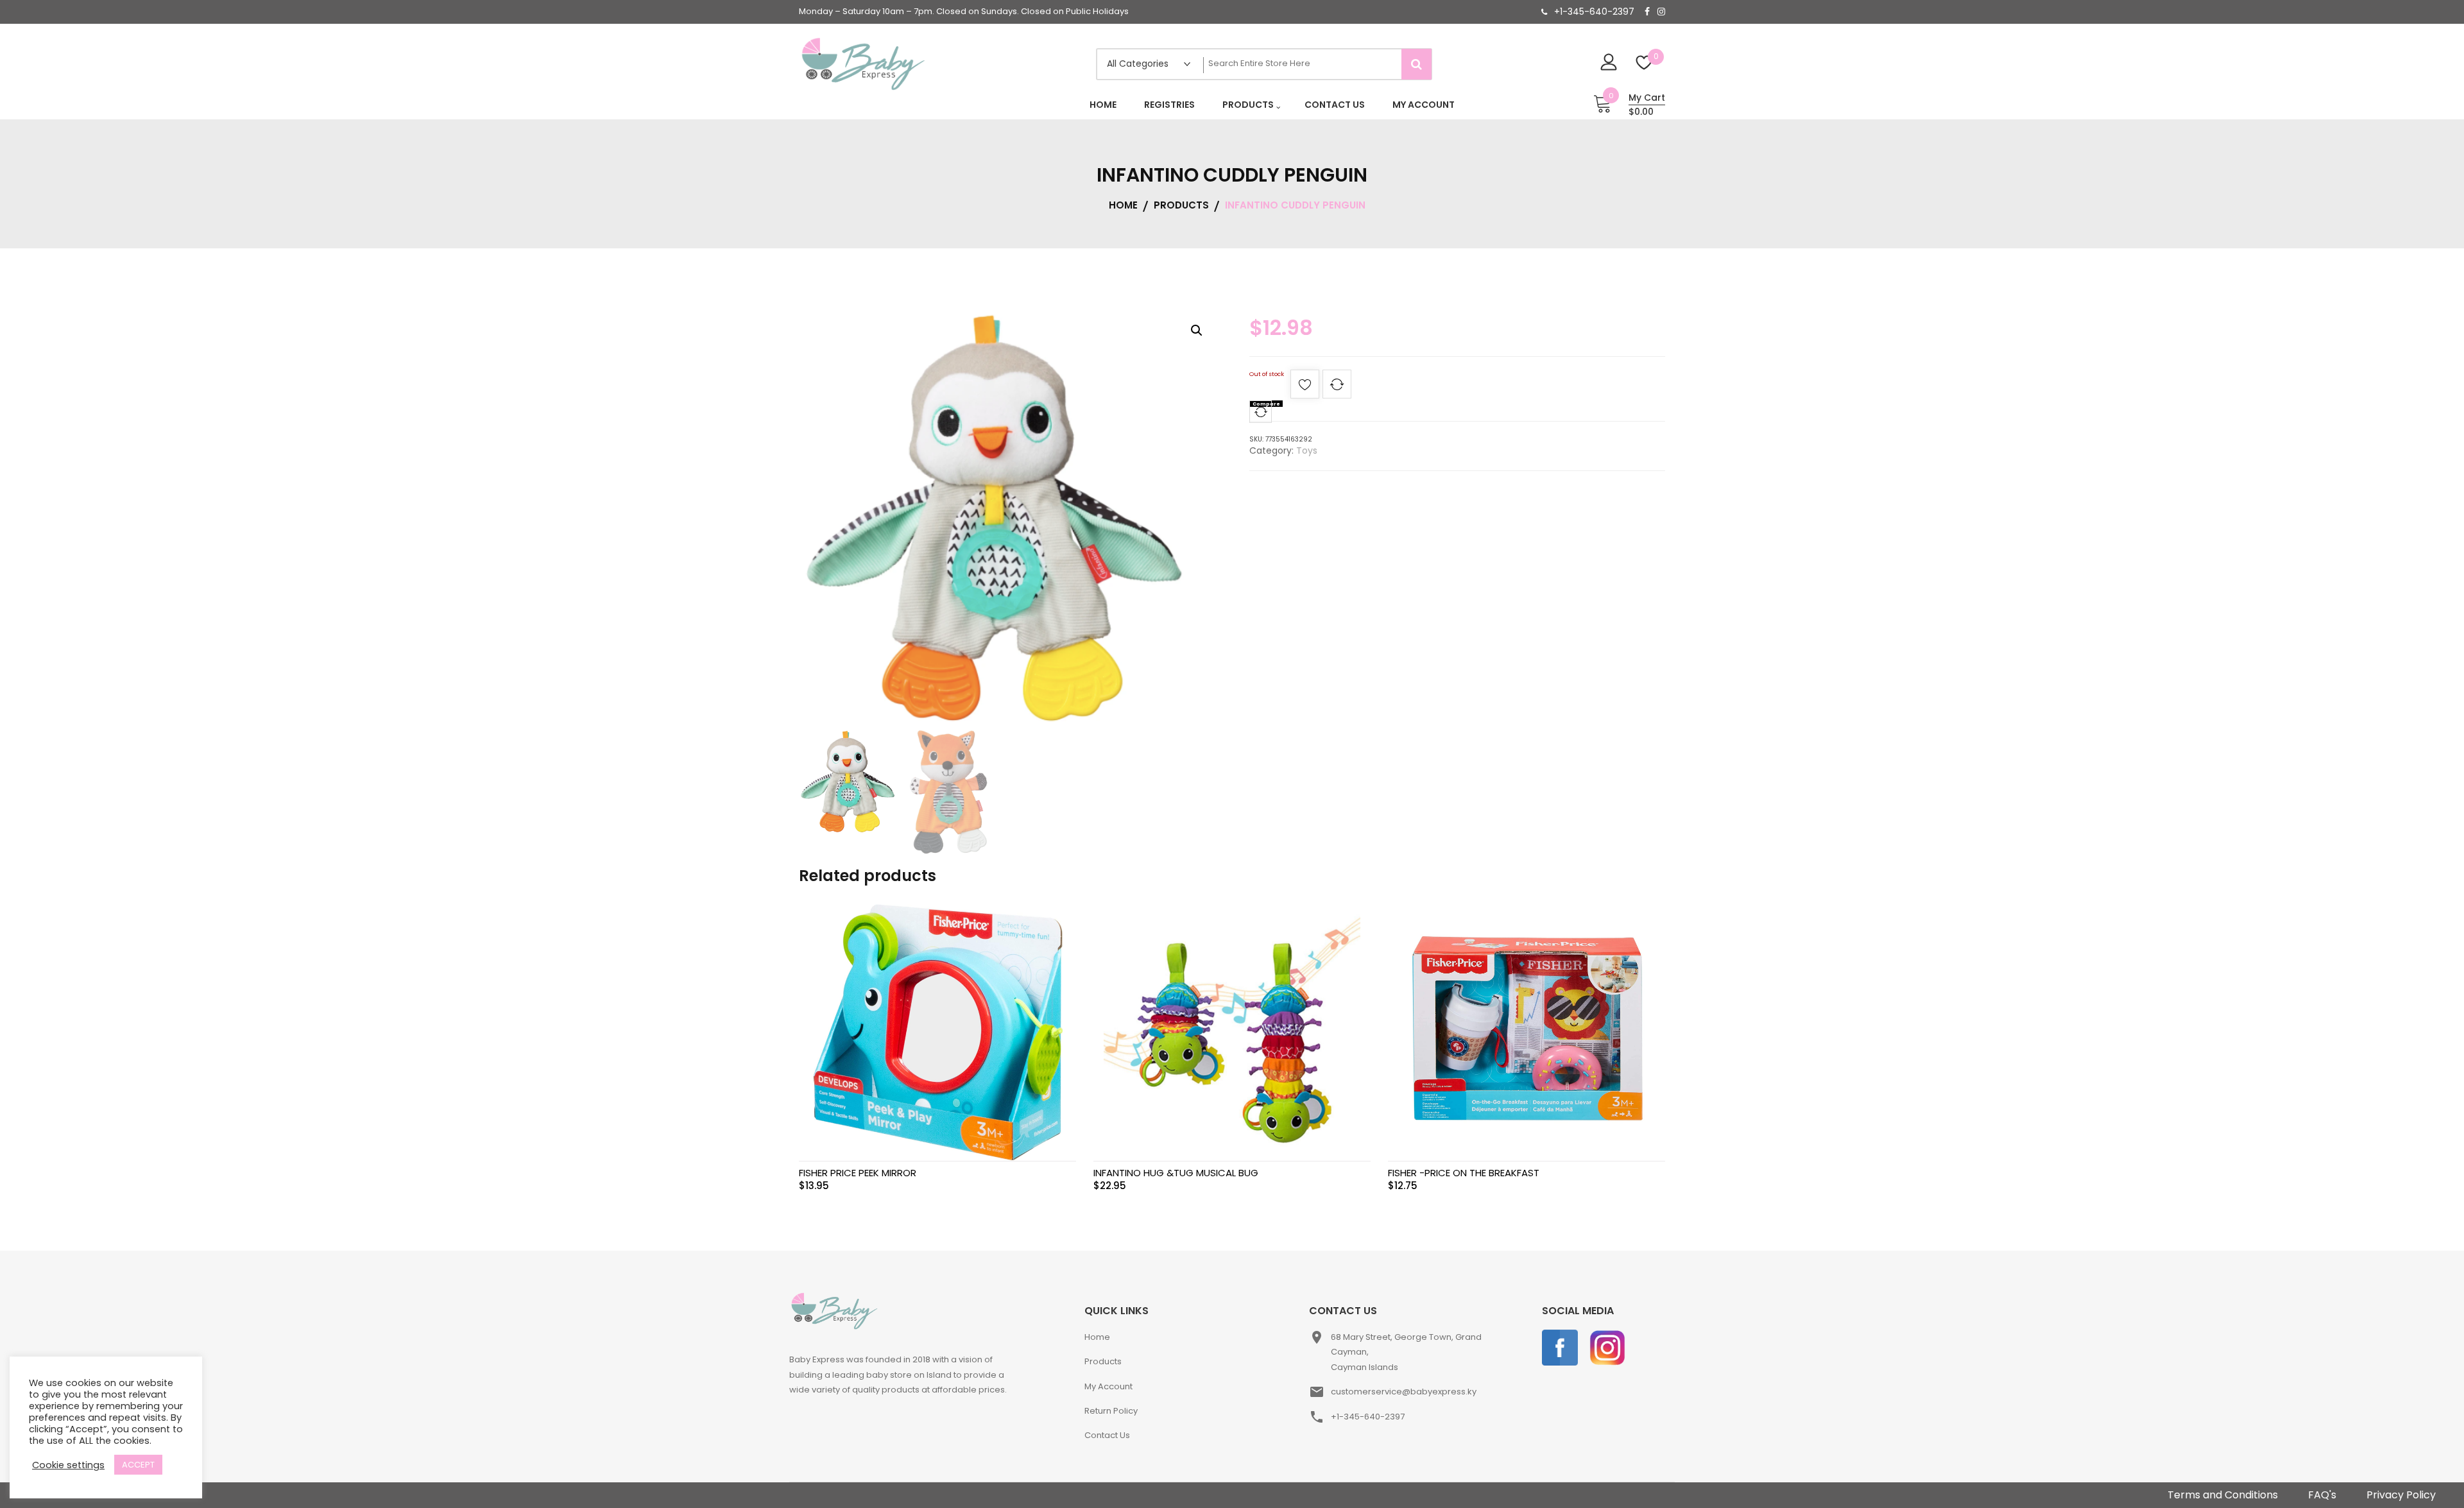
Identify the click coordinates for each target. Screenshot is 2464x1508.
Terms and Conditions (2223, 1495)
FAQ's (2322, 1495)
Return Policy (1111, 1411)
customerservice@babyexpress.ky (1404, 1392)
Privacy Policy (2401, 1495)
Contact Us (1107, 1435)
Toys (1307, 450)
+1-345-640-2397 (1594, 12)
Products (1103, 1361)
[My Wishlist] (1644, 64)
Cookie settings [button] (68, 1465)
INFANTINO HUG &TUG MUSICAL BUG (1176, 1173)
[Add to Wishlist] (1305, 388)
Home (1097, 1337)
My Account (1108, 1386)
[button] (1197, 330)
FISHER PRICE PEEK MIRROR (858, 1173)
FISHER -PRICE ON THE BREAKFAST (1464, 1173)
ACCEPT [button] (138, 1465)
